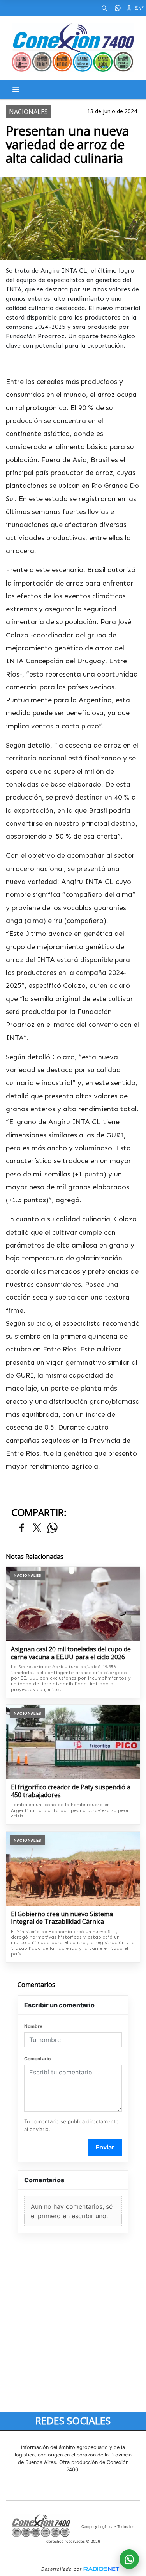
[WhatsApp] (118, 8)
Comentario (37, 2059)
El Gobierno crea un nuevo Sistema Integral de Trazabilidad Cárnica (62, 1918)
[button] (104, 8)
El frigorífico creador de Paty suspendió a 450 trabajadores (71, 1791)
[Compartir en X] (37, 1528)
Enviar (105, 2147)
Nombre (33, 2026)
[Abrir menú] (16, 89)
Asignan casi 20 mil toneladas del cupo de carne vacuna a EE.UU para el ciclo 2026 (71, 1653)
